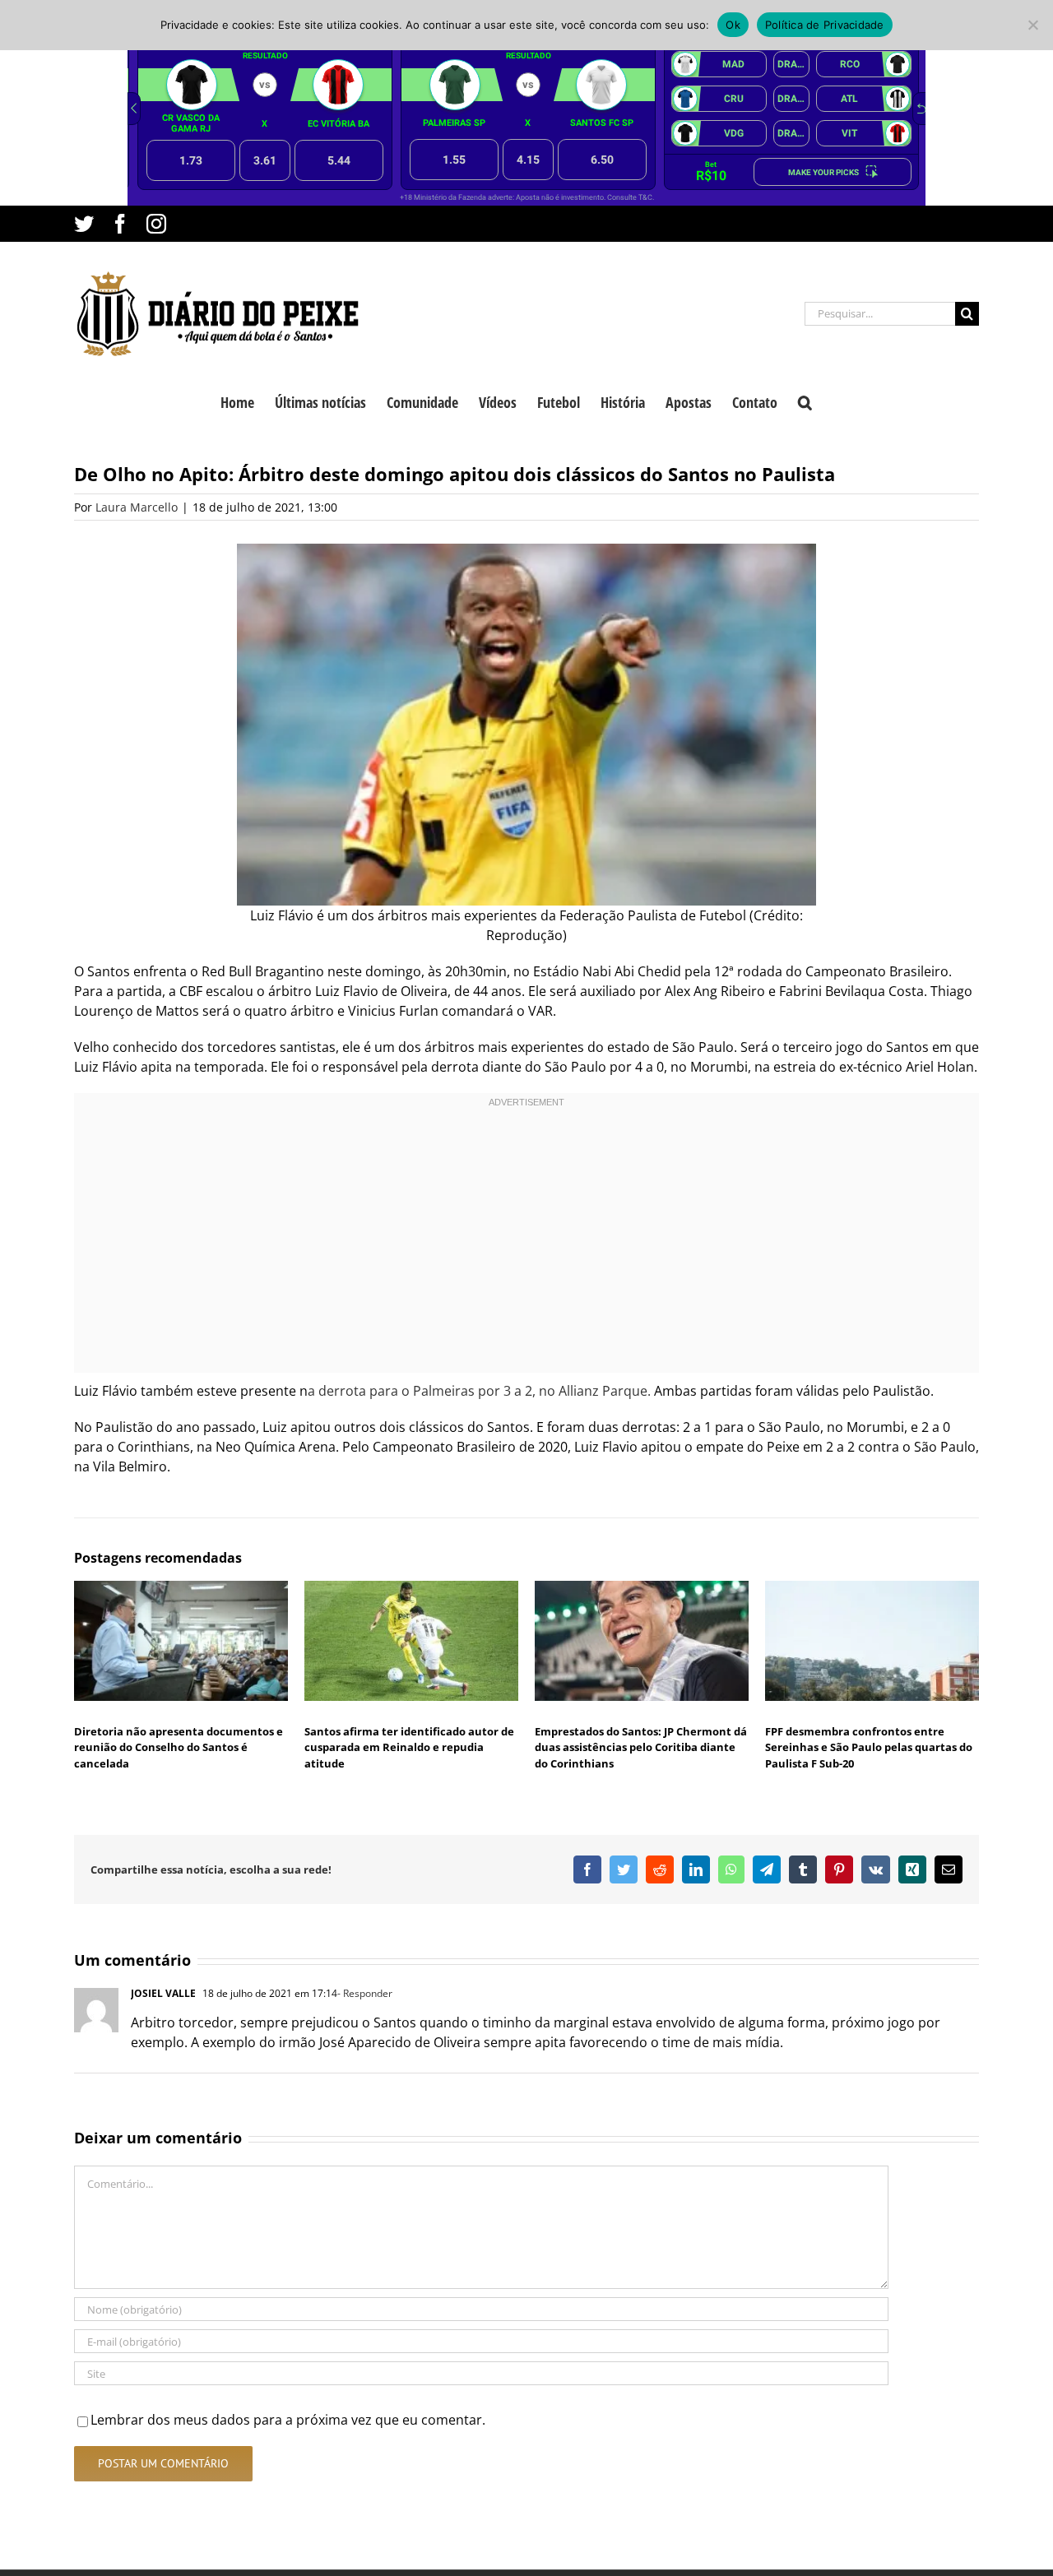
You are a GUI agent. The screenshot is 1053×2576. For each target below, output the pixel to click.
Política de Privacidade (825, 25)
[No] (1032, 25)
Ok (733, 25)
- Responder (365, 1993)
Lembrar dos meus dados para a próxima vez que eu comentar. (288, 2420)
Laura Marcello (137, 507)
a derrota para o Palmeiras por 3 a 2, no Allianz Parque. (479, 1391)
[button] (805, 401)
